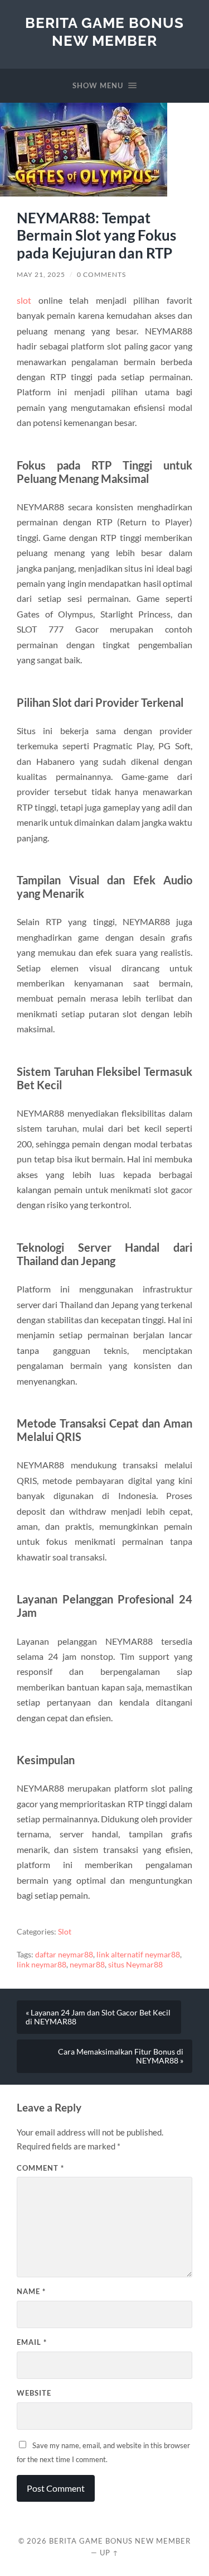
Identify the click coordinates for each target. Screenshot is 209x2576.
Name (31, 2291)
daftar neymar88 (64, 1955)
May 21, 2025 (41, 274)
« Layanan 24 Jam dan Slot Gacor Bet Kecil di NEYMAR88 (98, 2017)
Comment (40, 2168)
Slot (65, 1932)
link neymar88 (42, 1965)
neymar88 (87, 1965)
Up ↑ (109, 2553)
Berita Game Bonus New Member (104, 32)
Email (32, 2342)
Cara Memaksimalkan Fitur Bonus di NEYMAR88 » (121, 2056)
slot (24, 300)
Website (34, 2393)
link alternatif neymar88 (138, 1955)
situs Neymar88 (135, 1965)
